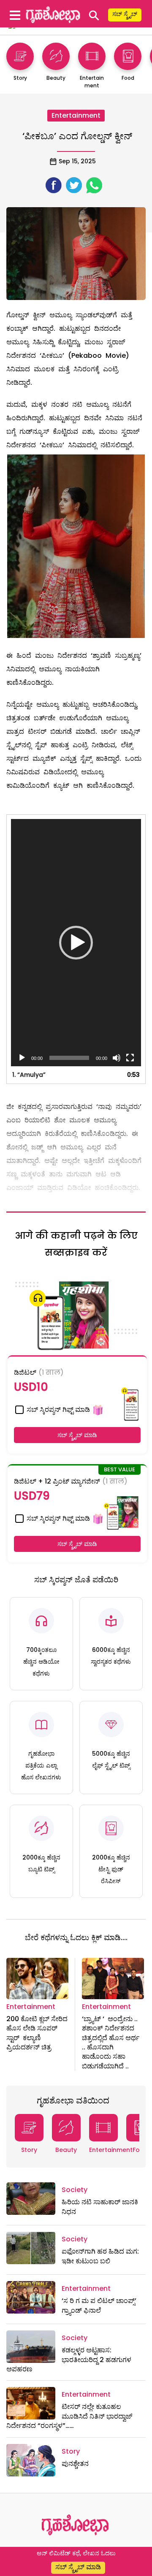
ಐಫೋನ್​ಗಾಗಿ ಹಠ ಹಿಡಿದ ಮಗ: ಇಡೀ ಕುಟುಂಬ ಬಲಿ (100, 2256)
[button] (76, 943)
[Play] (22, 1058)
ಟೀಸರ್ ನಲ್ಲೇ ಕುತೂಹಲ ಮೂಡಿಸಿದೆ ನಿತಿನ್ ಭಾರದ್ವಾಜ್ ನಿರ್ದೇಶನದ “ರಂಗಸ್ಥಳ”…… (69, 2416)
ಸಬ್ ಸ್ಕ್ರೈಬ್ (125, 14)
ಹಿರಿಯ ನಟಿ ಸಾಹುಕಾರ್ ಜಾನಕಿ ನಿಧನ (100, 2207)
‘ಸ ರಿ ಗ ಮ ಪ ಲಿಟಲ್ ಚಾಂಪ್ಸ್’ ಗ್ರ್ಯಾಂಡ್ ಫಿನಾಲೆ (99, 2305)
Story (29, 2150)
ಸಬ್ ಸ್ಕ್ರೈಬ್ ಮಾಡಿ (77, 1435)
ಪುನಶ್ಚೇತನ (75, 2464)
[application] (76, 943)
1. (29, 1075)
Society (75, 2190)
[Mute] (117, 1058)
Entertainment (76, 115)
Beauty (66, 2150)
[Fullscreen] (130, 1058)
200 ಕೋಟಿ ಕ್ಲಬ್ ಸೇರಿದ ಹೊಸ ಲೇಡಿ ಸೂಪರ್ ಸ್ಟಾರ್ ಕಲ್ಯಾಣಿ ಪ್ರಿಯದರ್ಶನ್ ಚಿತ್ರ (37, 2033)
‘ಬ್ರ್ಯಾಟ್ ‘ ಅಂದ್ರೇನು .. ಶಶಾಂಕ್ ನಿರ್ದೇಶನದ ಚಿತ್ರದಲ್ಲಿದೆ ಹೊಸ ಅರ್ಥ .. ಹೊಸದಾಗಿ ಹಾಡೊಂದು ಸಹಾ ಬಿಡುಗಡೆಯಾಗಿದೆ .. (111, 2042)
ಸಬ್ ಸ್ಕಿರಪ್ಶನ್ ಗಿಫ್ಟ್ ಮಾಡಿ (57, 1410)
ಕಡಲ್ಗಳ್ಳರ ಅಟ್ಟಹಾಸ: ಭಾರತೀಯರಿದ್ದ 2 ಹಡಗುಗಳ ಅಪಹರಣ (69, 2360)
